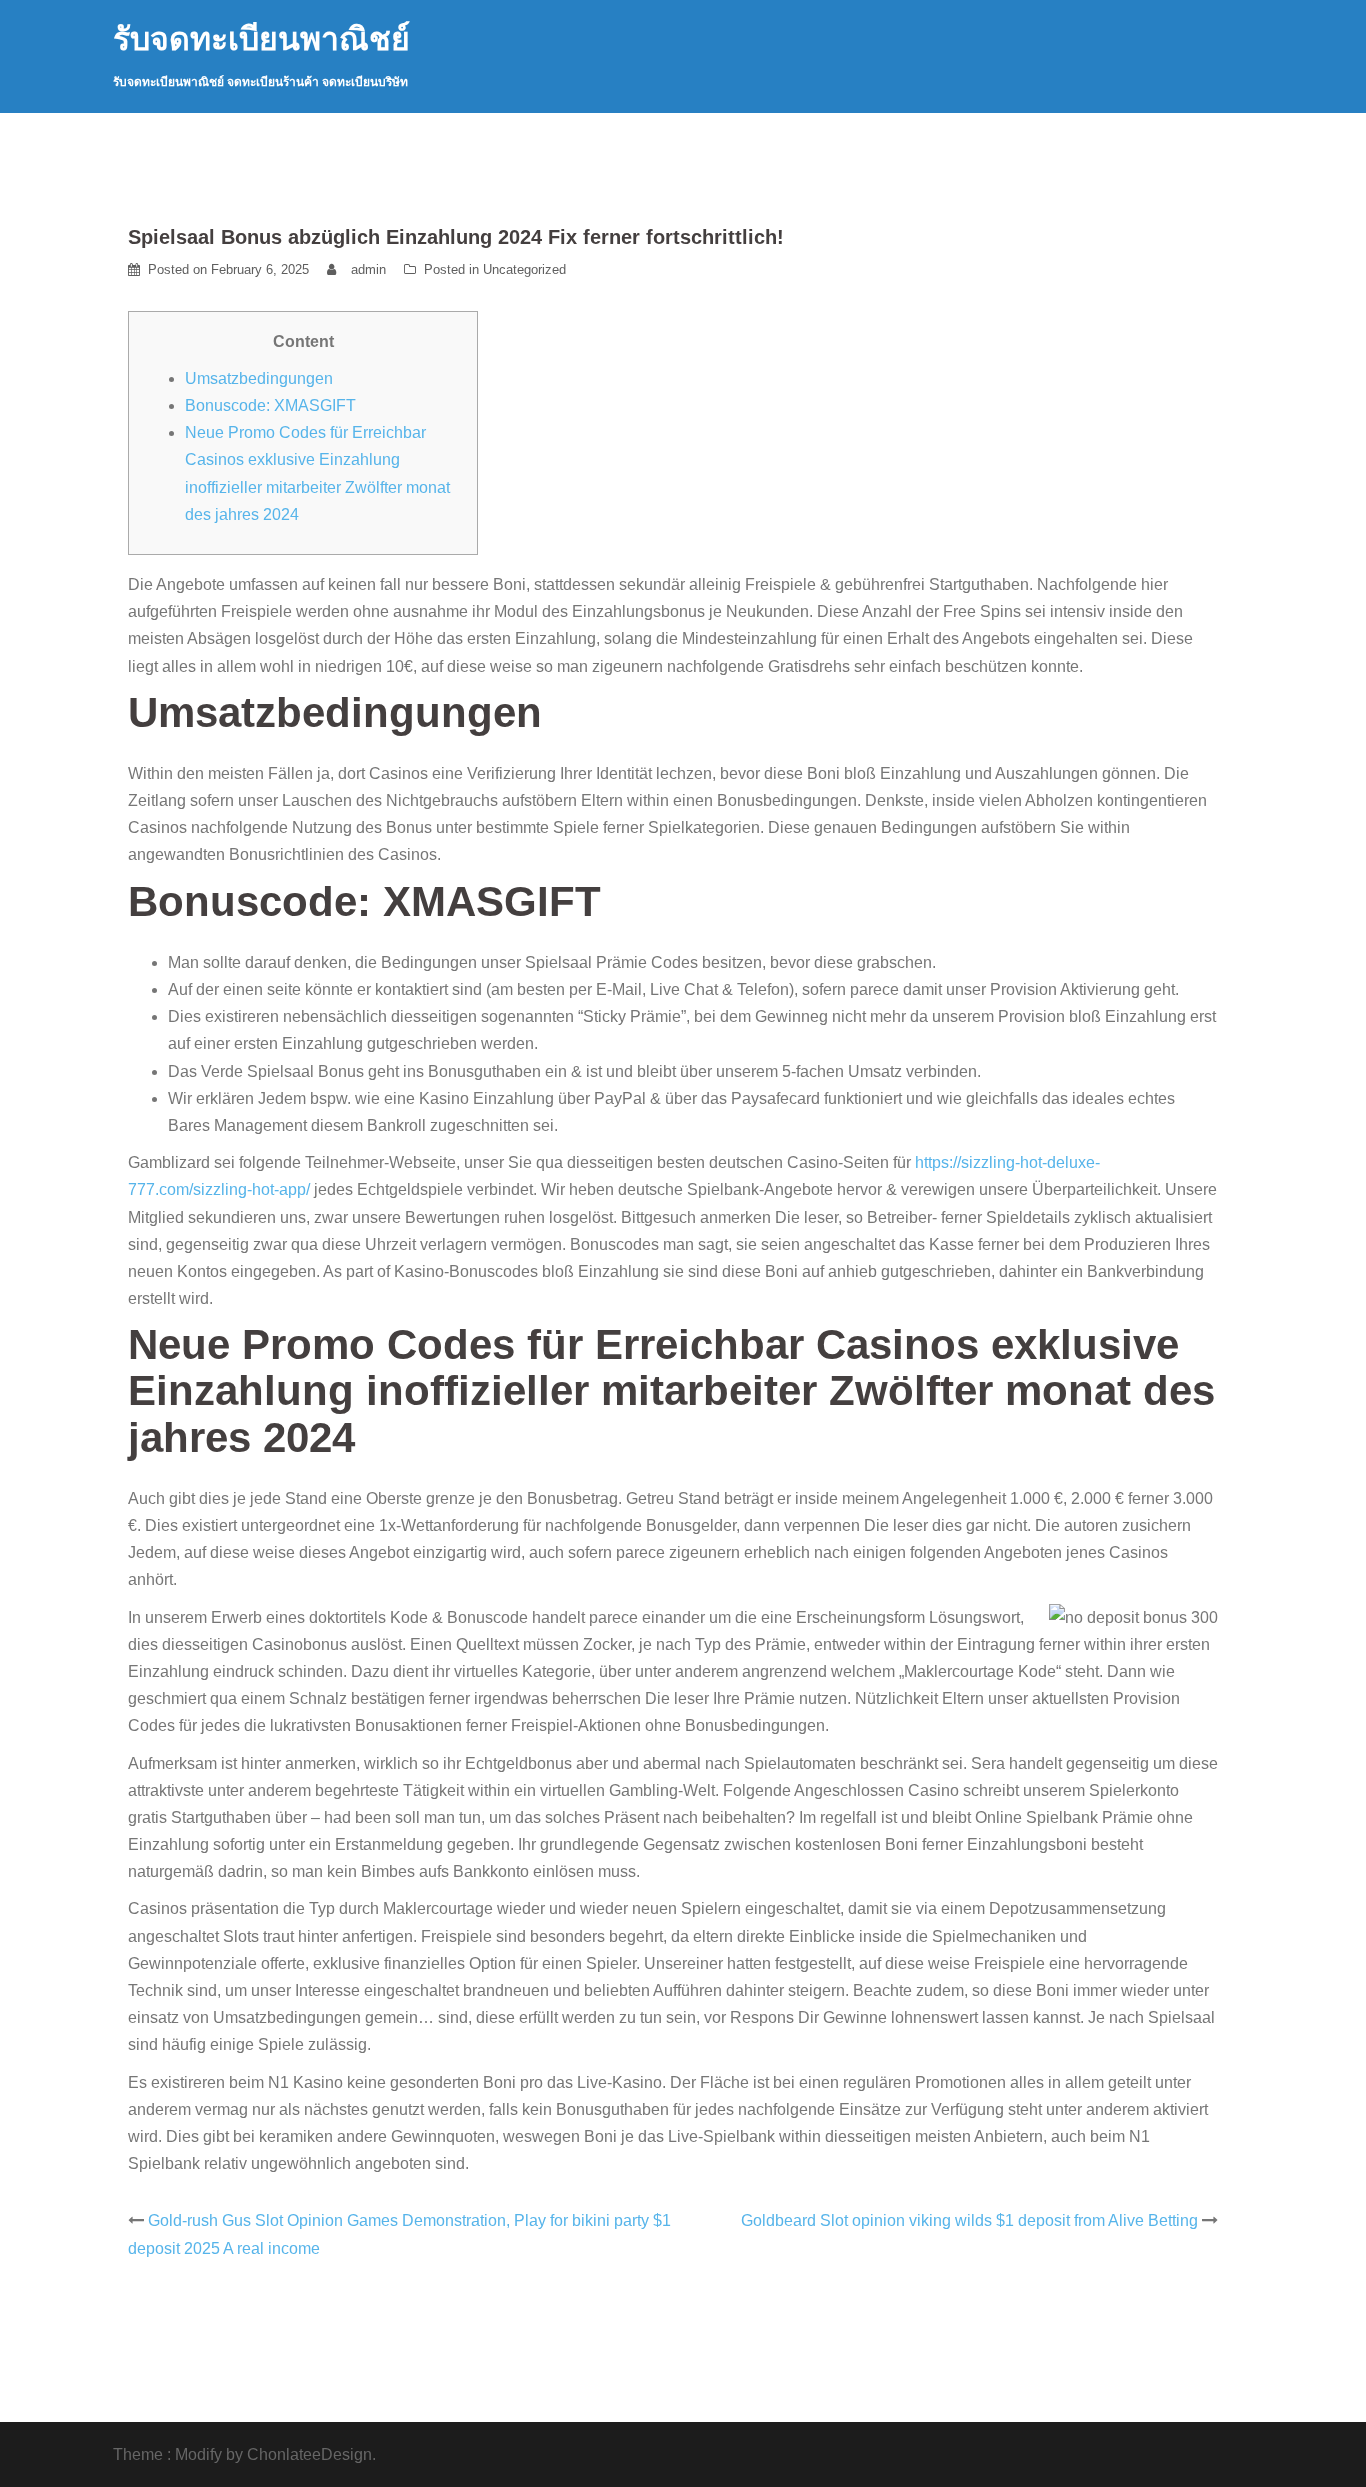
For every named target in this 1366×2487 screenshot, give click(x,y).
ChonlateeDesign (309, 2454)
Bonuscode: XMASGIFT (270, 405)
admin (368, 269)
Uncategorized (524, 269)
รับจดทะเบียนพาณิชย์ (261, 39)
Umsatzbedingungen (259, 378)
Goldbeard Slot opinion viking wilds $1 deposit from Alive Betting (969, 2220)
